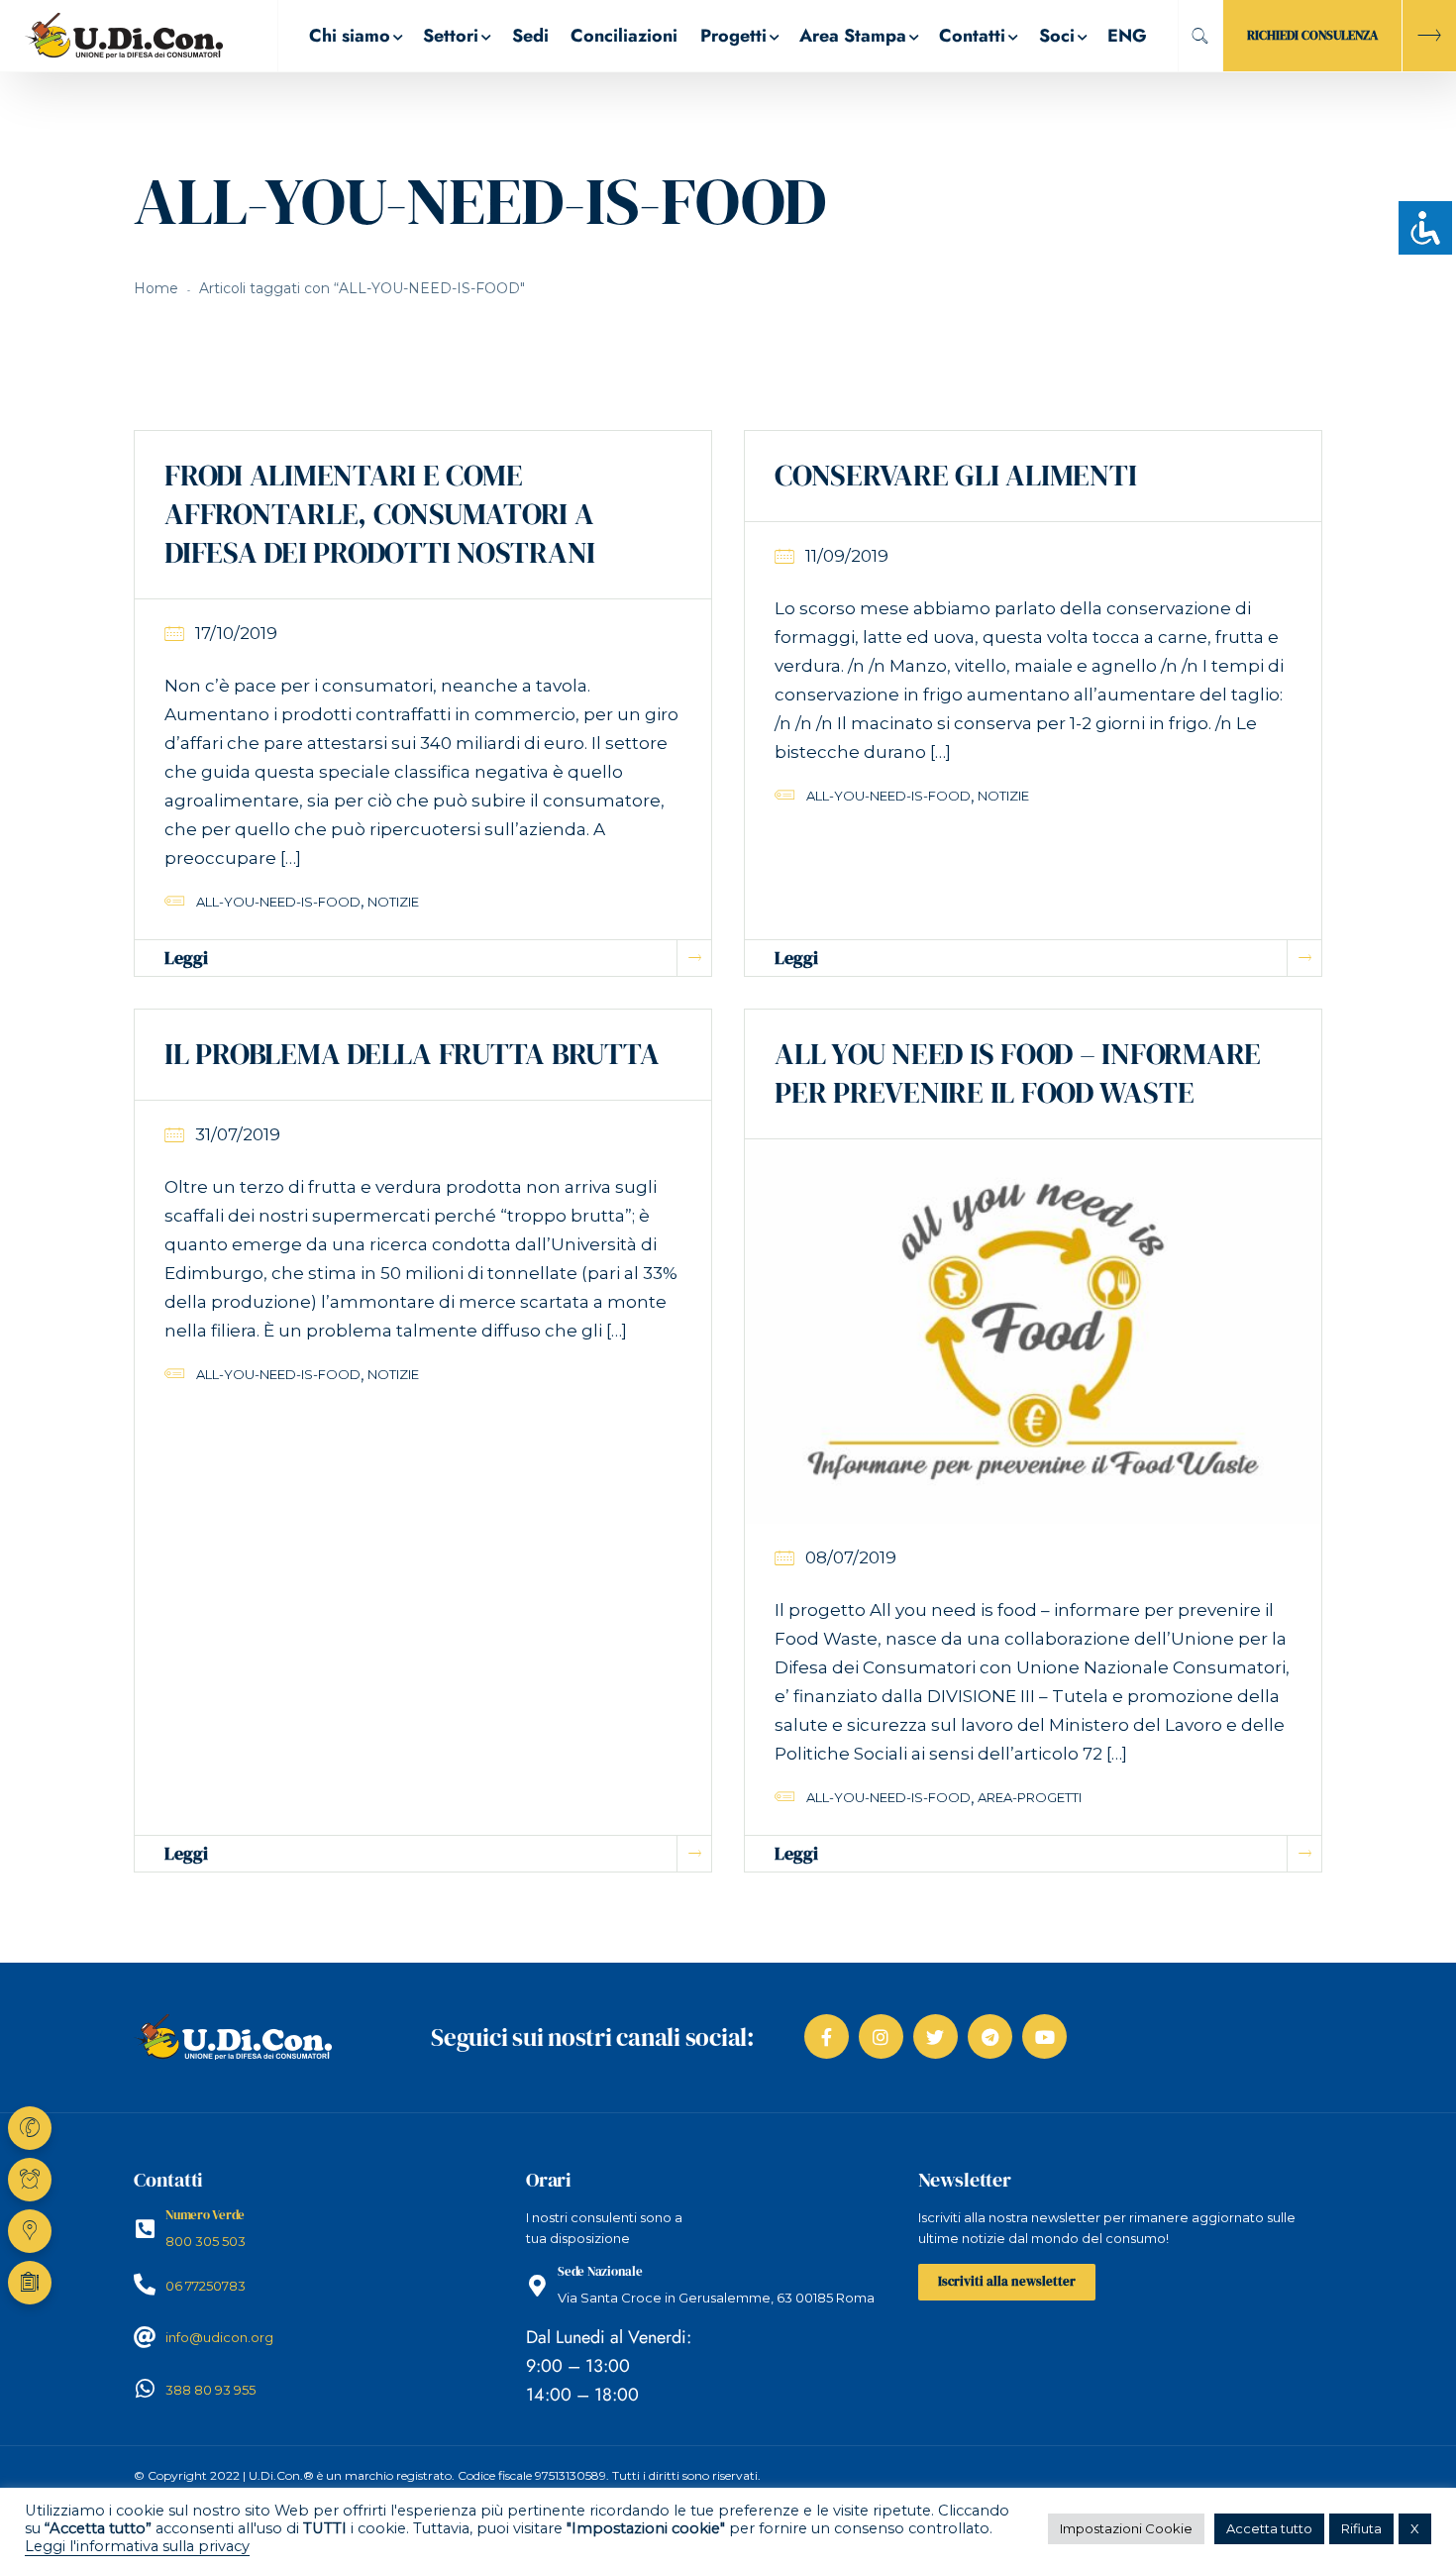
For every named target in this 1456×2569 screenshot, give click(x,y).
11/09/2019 (847, 556)
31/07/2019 (238, 1134)
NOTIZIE (393, 902)
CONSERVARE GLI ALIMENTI (955, 475)
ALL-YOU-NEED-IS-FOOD (278, 902)
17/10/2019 (236, 633)
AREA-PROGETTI (1030, 1797)
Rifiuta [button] (1361, 2528)
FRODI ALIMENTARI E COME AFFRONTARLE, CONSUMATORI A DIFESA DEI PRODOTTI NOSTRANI (380, 514)
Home (156, 288)
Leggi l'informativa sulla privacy (137, 2546)
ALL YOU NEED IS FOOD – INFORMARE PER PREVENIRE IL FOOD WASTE (1018, 1073)
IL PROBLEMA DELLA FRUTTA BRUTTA (412, 1054)
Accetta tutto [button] (1269, 2528)
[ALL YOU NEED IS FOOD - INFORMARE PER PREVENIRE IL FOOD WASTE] (1033, 1331)
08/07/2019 (851, 1557)
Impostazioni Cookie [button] (1126, 2528)
